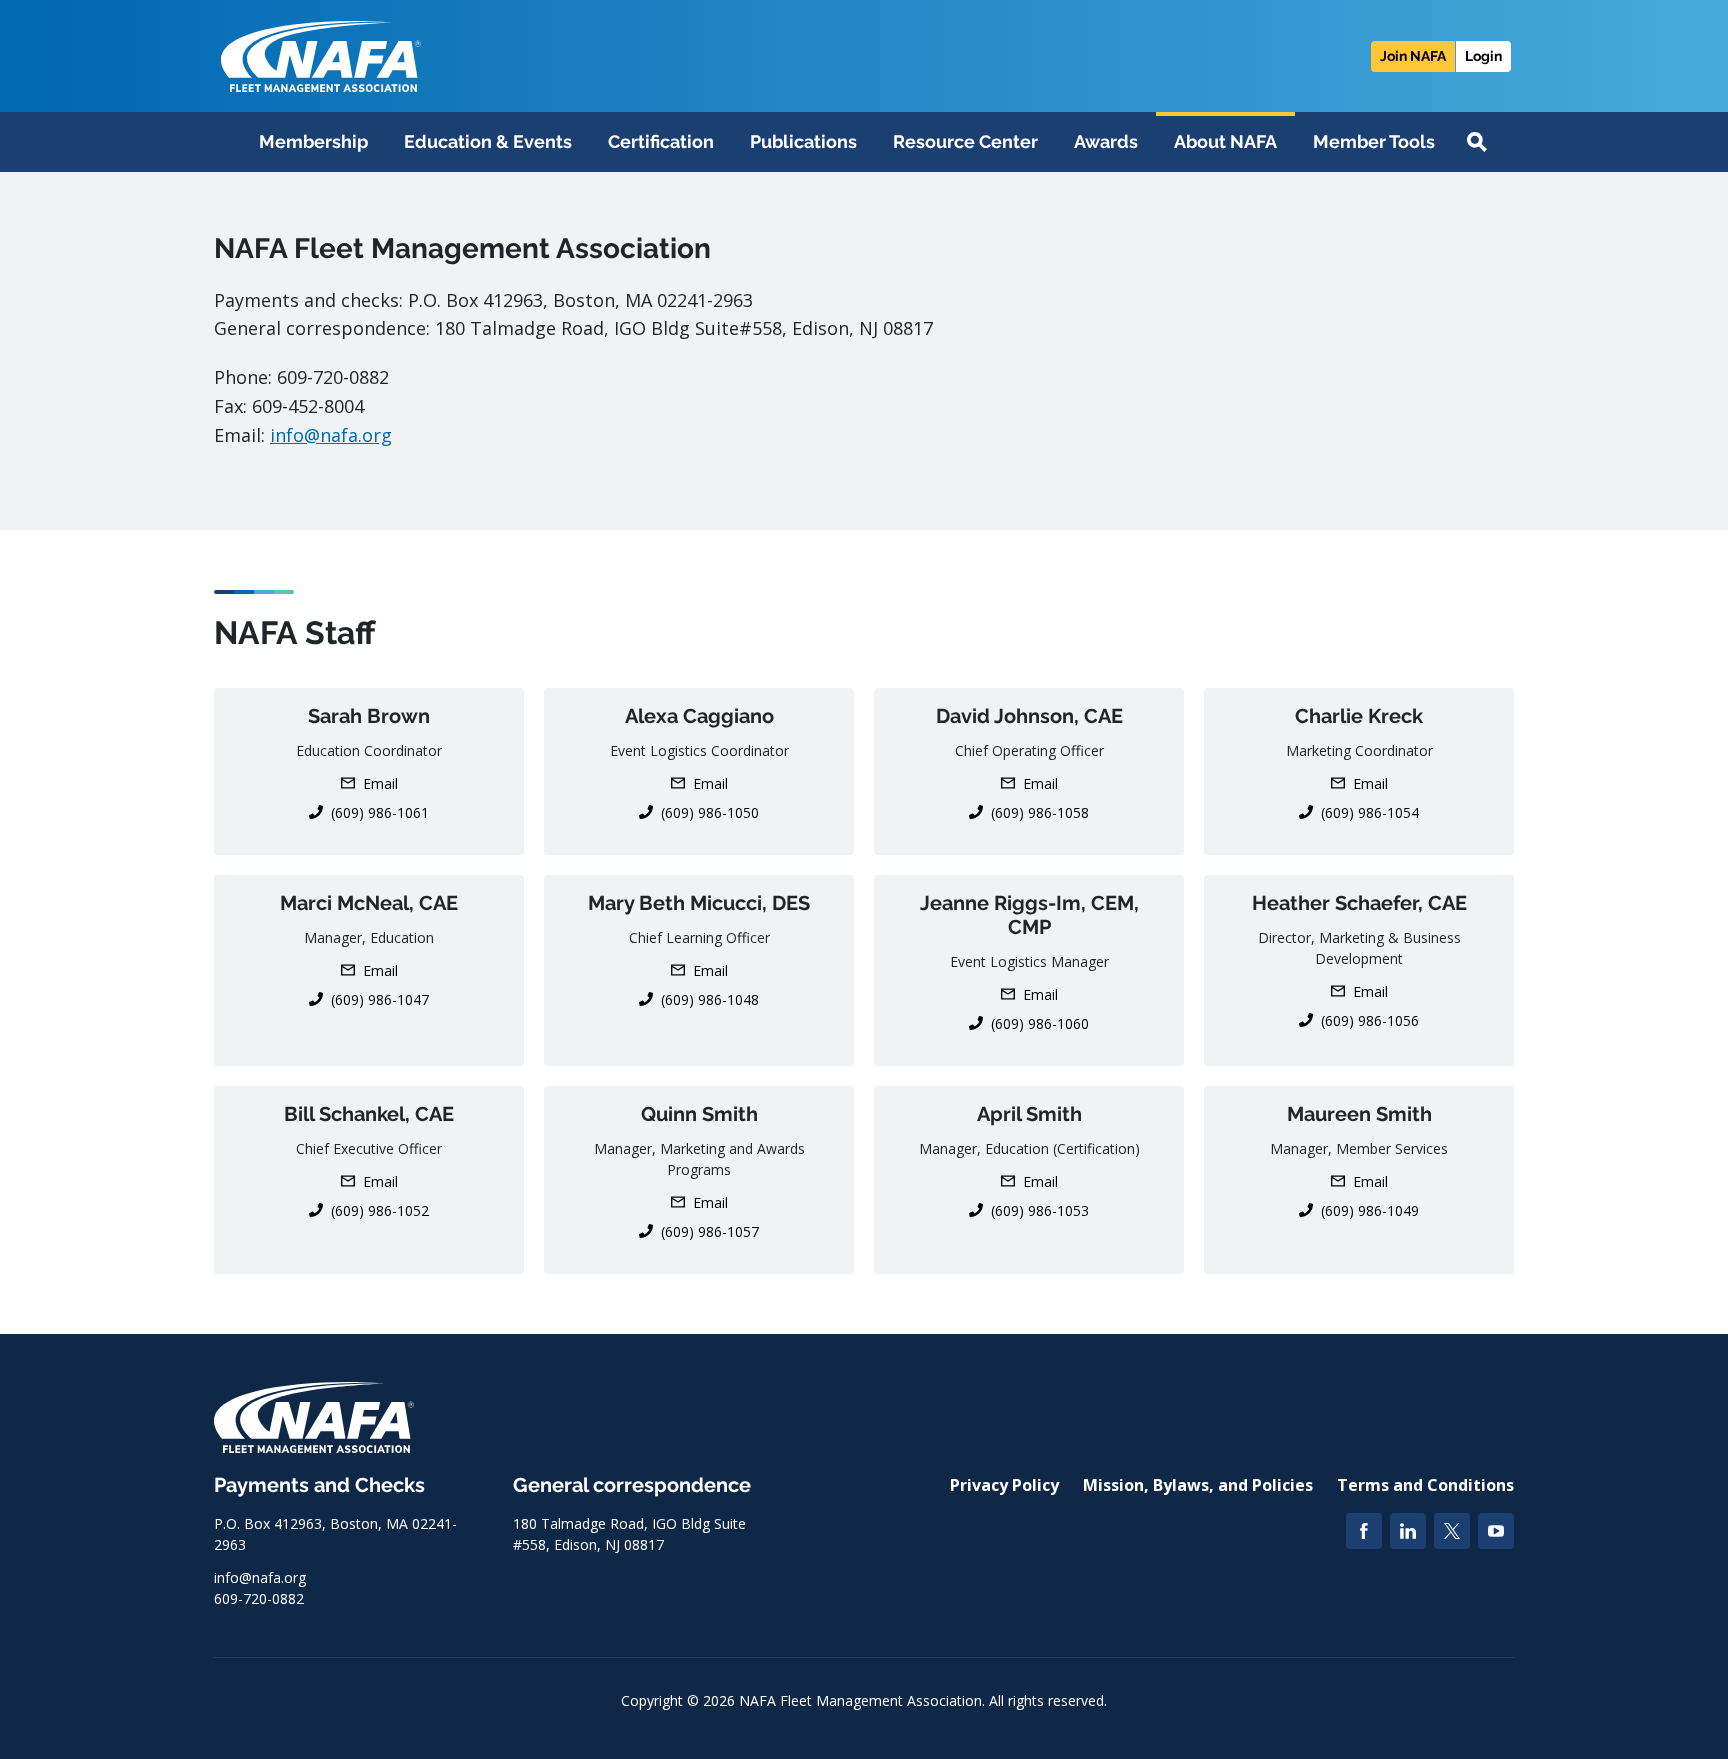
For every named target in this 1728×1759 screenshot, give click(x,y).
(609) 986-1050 (710, 812)
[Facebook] (1364, 1531)
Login (1483, 56)
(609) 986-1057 (710, 1231)
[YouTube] (1496, 1531)
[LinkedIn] (1408, 1531)
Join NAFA (1413, 56)
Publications (803, 141)
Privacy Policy (1004, 1485)
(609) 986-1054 (1370, 812)
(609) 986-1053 (1040, 1210)
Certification (661, 141)
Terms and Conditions (1425, 1485)
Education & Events (488, 141)
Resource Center (965, 141)
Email (380, 783)
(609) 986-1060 (1040, 1023)
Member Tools (1374, 141)
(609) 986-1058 (1040, 812)
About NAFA (1225, 141)
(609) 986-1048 (710, 999)
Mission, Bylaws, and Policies (1198, 1485)
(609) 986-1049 (1370, 1210)
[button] (1477, 142)
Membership (313, 141)
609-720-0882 (259, 1598)
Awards (1106, 141)
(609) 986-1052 (380, 1210)
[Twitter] (1452, 1531)
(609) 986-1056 (1370, 1020)
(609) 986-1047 (380, 999)
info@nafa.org (331, 435)
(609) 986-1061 (380, 812)
